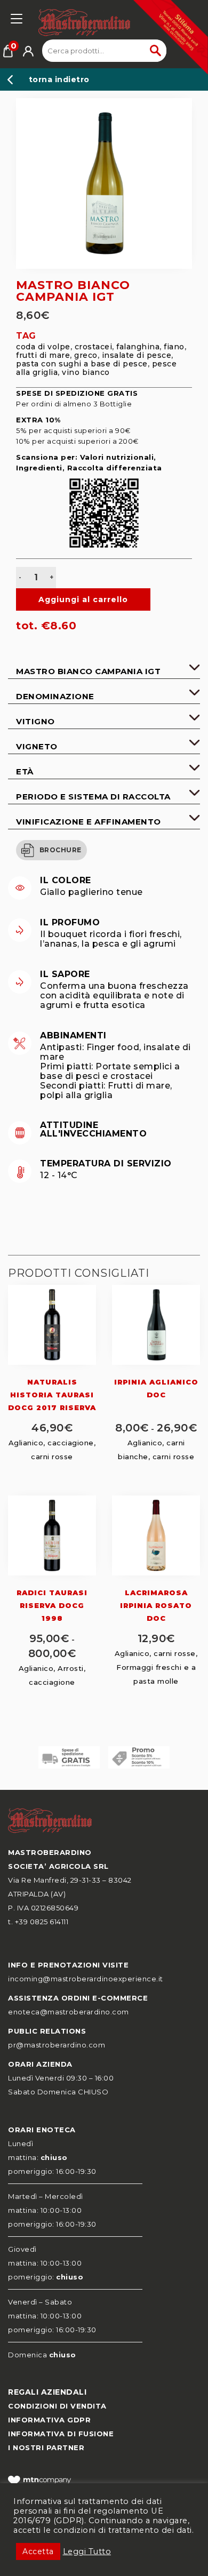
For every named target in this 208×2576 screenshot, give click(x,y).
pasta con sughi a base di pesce (82, 364)
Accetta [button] (38, 2551)
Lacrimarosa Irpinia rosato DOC (156, 1605)
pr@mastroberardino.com (57, 2045)
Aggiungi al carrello (83, 599)
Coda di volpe (43, 347)
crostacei (94, 347)
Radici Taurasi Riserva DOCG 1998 (52, 1605)
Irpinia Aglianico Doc (156, 1388)
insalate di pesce (137, 355)
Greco (86, 355)
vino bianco (86, 372)
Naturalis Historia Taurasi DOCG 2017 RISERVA (52, 1395)
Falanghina (138, 347)
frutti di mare (43, 355)
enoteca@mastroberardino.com (69, 2012)
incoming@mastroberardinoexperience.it (86, 1979)
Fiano (174, 347)
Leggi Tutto (87, 2551)
